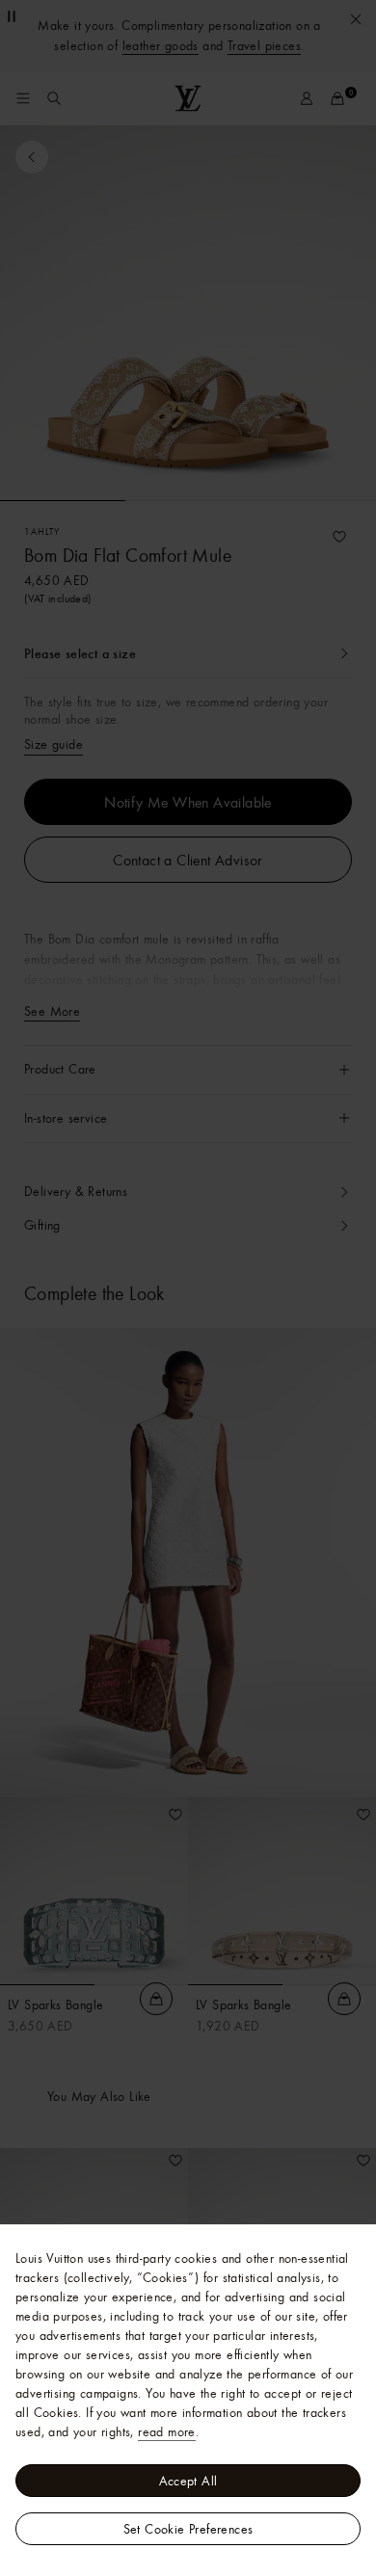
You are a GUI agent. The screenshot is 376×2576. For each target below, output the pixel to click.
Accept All (188, 2481)
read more (167, 2431)
